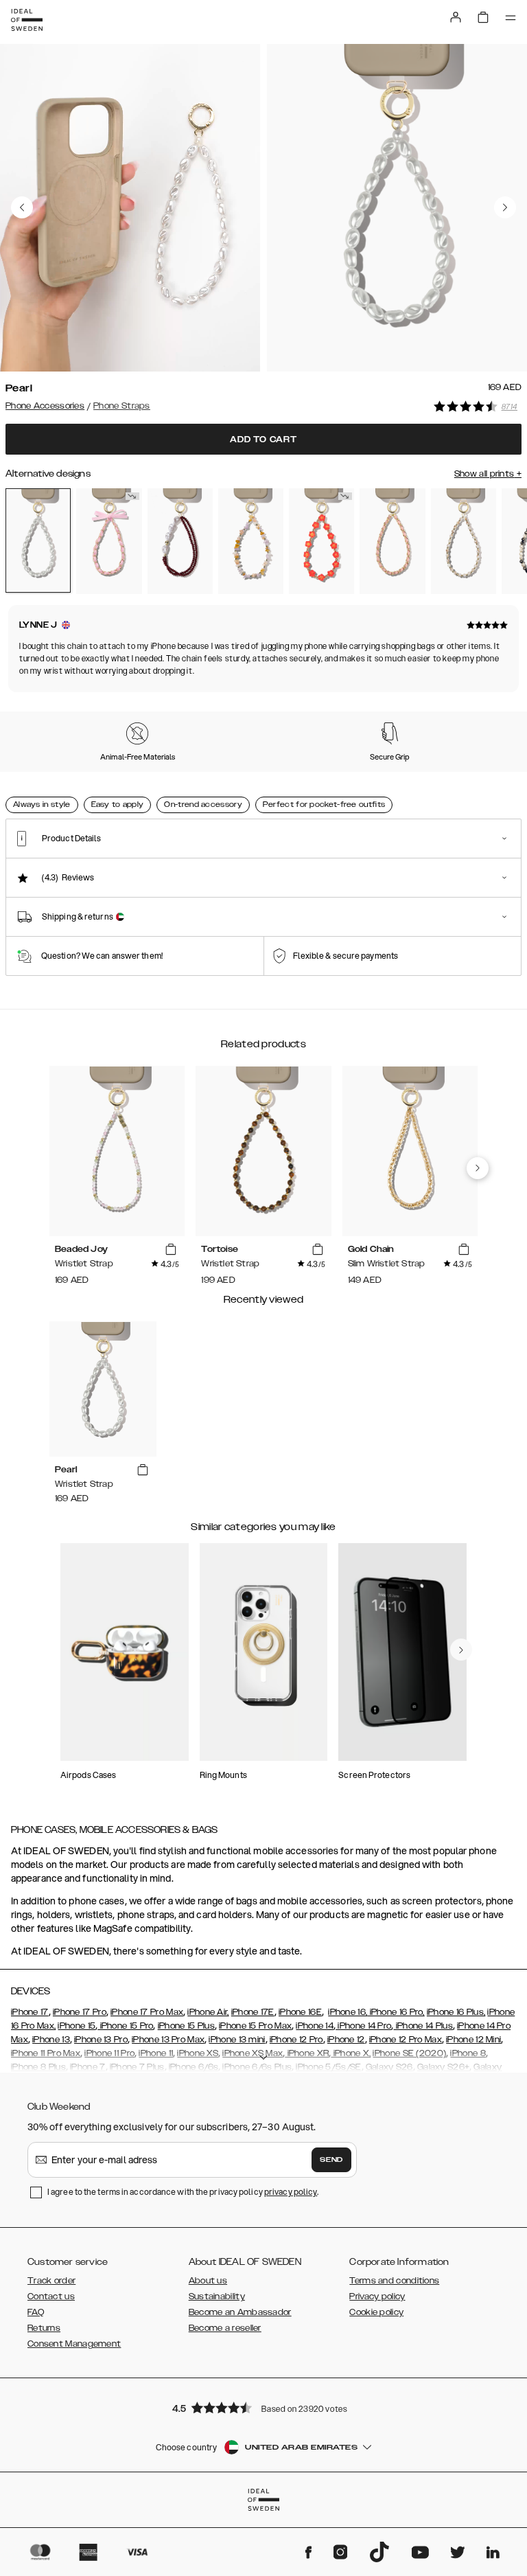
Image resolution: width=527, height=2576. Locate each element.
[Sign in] (456, 17)
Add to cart (263, 440)
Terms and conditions (394, 2281)
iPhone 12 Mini (473, 2040)
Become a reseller (225, 2328)
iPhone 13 (51, 2040)
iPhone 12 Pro (296, 2040)
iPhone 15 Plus (186, 2026)
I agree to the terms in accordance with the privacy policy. (183, 2192)
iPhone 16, (348, 2012)
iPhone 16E (300, 2012)
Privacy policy (377, 2296)
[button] (263, 2407)
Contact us (51, 2296)
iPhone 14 (315, 2026)
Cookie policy (376, 2312)
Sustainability (217, 2296)
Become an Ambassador (240, 2312)
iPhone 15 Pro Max (255, 2026)
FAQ (36, 2312)
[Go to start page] (27, 20)
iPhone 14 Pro (363, 2026)
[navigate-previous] (478, 1168)
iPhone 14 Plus (423, 2026)
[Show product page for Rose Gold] (392, 541)
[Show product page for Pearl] (38, 541)
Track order (51, 2281)
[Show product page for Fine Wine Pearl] (180, 541)
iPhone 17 (30, 2012)
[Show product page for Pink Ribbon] (109, 541)
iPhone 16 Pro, (396, 2012)
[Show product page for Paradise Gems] (321, 541)
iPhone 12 (346, 2040)
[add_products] (171, 1250)
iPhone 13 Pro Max (168, 2040)
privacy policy (291, 2192)
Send (331, 2160)
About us (208, 2281)
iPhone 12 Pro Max (406, 2040)
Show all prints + (488, 474)
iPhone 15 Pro (125, 2026)
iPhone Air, (208, 2012)
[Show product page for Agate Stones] (251, 541)
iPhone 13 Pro (101, 2040)
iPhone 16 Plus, (456, 2012)
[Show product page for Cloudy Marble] (464, 541)
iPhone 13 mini (237, 2040)
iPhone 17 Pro (80, 2012)
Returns (44, 2328)
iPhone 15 (77, 2026)
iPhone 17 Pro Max (147, 2012)
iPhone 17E (253, 2012)
